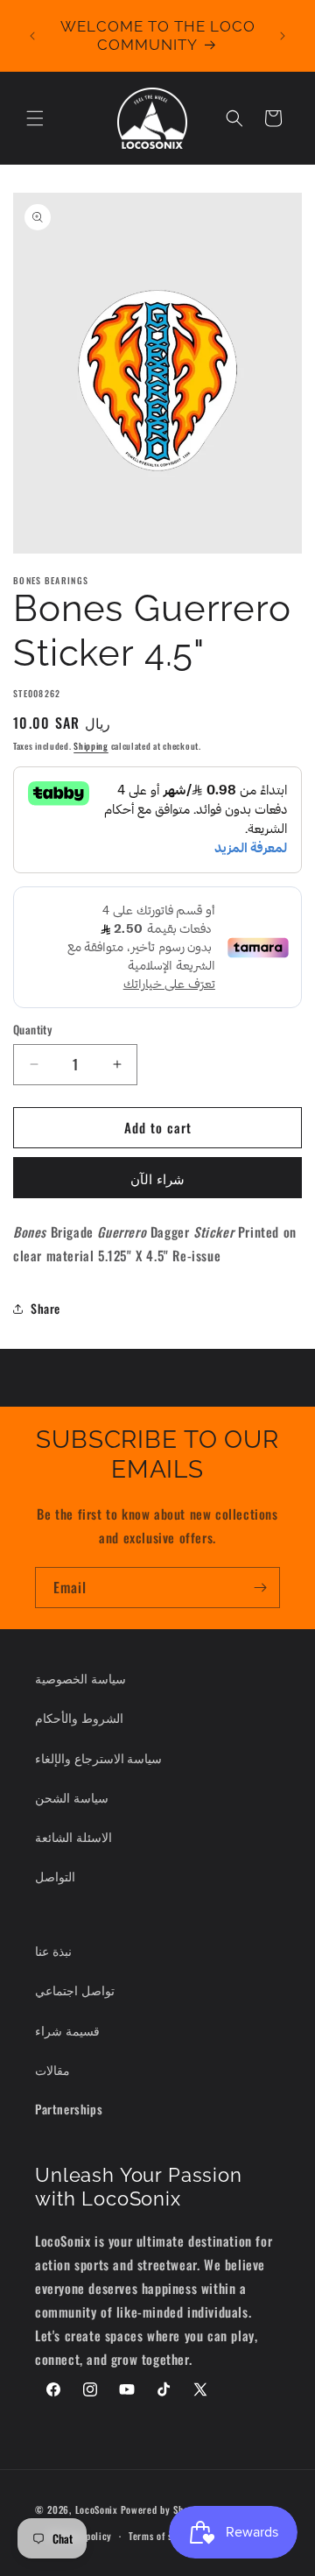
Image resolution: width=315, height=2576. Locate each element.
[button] (35, 118)
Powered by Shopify (163, 2509)
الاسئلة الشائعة (73, 1836)
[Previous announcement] (32, 36)
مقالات (52, 2069)
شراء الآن (157, 1178)
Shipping (91, 746)
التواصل (55, 1876)
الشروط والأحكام (79, 1717)
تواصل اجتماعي (75, 1990)
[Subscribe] (260, 1588)
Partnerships (69, 2109)
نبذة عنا (53, 1950)
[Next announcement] (283, 36)
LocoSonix (97, 2509)
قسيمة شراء (67, 2030)
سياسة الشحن (72, 1797)
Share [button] (45, 1308)
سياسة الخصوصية (80, 1678)
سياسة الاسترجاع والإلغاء (98, 1757)
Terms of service (164, 2536)
